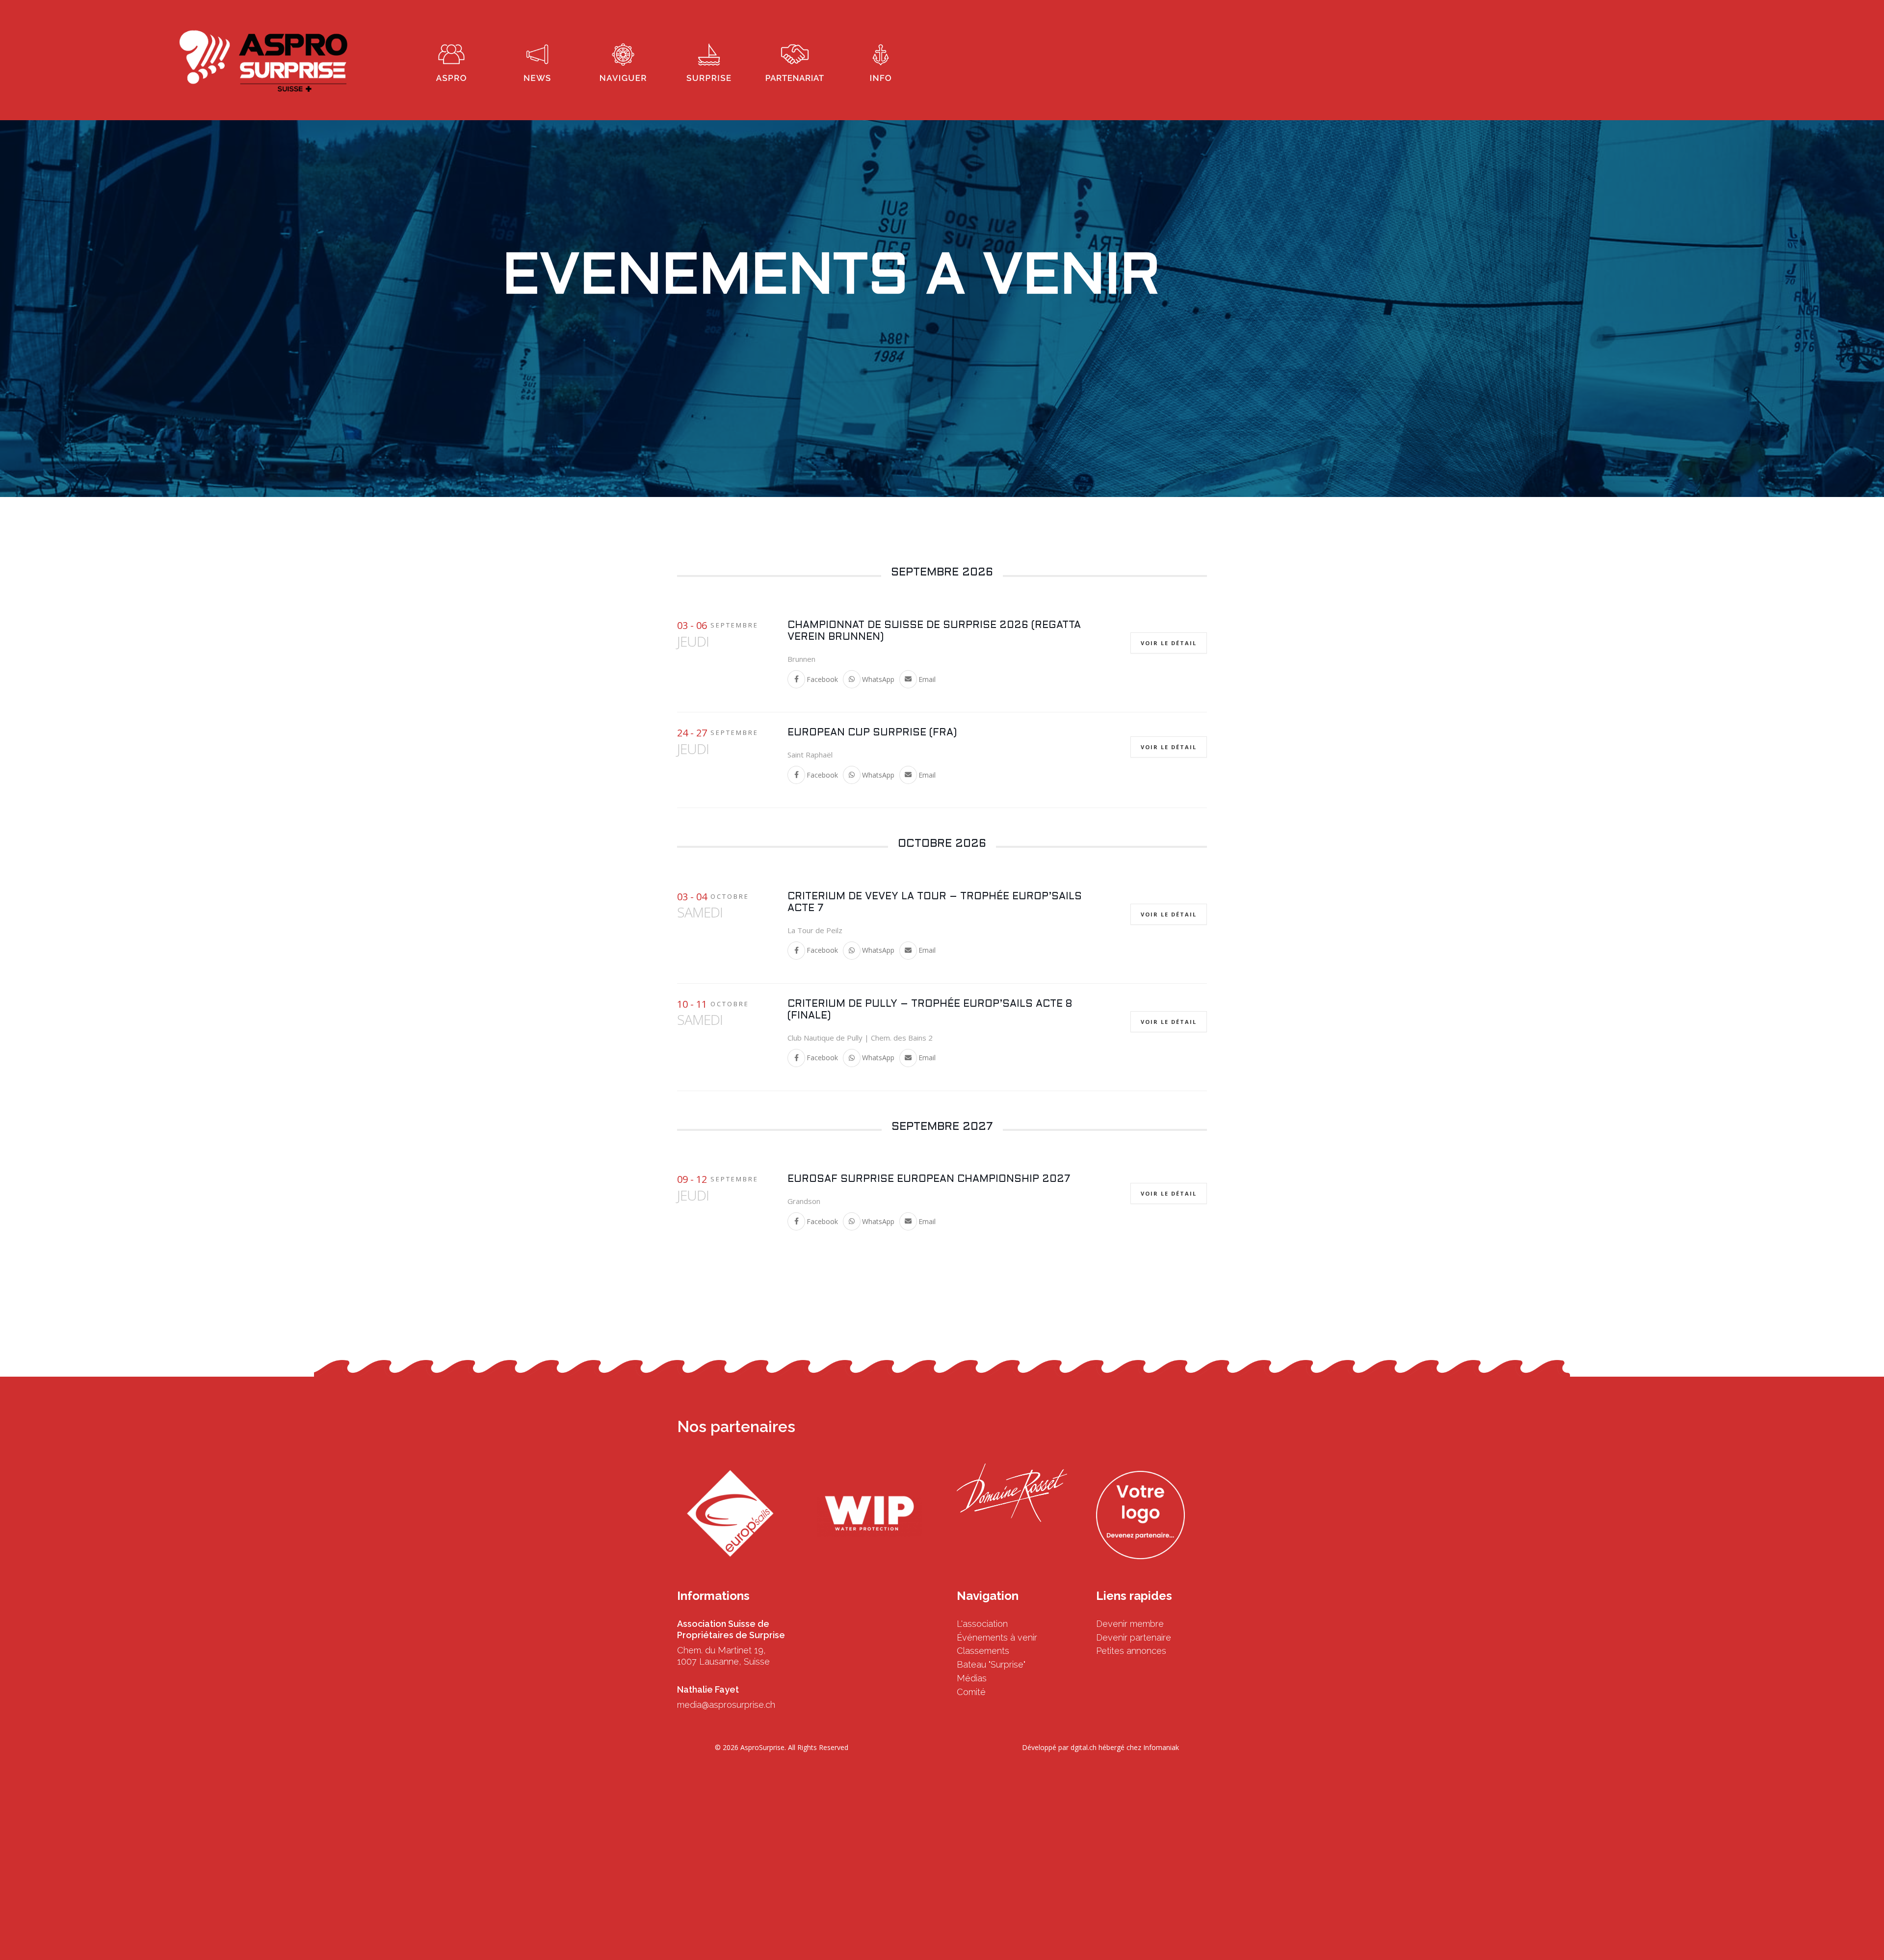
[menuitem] (451, 60)
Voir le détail (1169, 643)
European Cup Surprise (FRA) (872, 733)
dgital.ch (1084, 1747)
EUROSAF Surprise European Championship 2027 (929, 1179)
